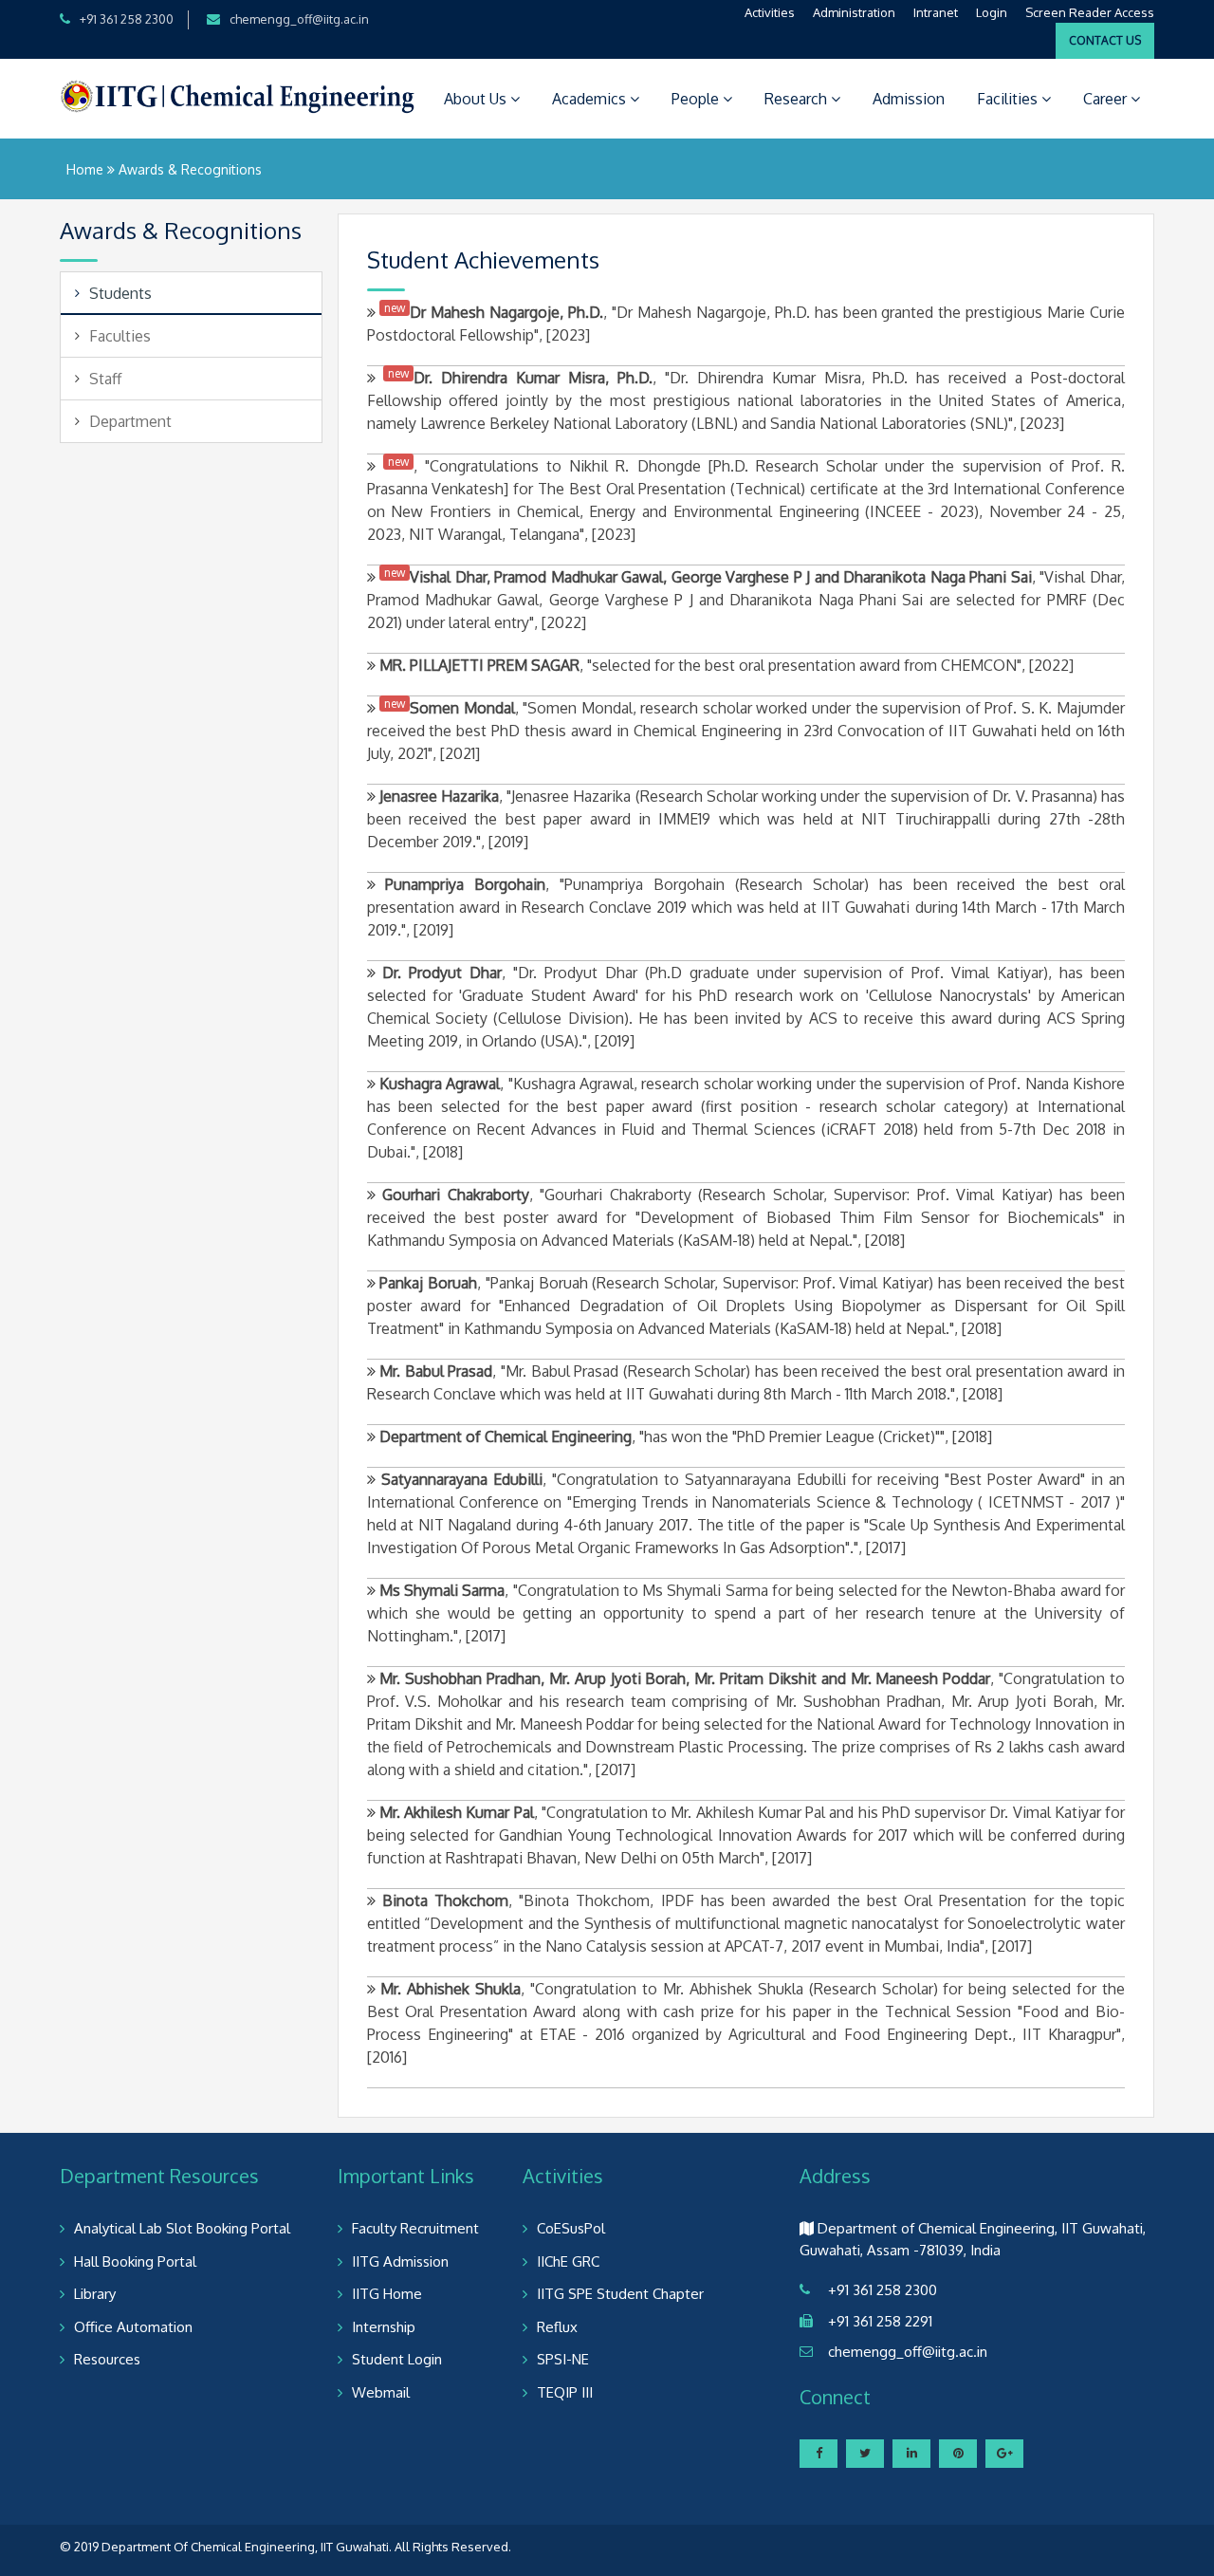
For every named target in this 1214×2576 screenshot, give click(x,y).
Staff (105, 379)
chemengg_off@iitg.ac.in (299, 19)
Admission (909, 99)
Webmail (381, 2392)
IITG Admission (400, 2261)
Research (798, 99)
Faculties (120, 336)
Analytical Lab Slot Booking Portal (182, 2228)
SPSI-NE (563, 2359)
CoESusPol (571, 2228)
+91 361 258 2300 (127, 19)
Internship (384, 2327)
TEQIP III (565, 2392)
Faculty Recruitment (415, 2228)
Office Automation (133, 2327)
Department (130, 421)
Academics (591, 99)
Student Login (397, 2359)
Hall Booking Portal (135, 2261)
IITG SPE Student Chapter (620, 2294)
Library (95, 2294)
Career (1107, 99)
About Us (477, 99)
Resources (107, 2359)
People (697, 99)
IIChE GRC (568, 2261)
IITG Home (387, 2294)
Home (85, 169)
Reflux (557, 2327)
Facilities (1009, 99)
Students (120, 293)
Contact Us (1105, 40)
